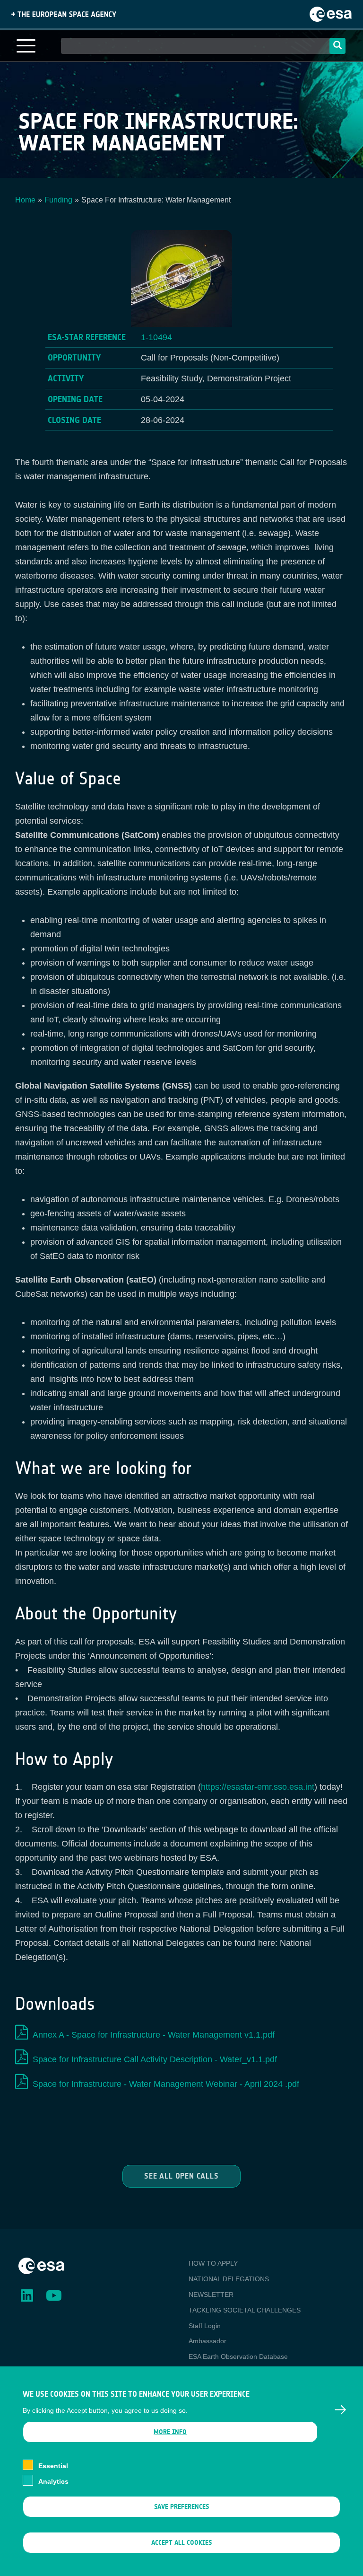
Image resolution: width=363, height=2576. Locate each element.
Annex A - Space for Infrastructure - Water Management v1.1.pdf (154, 2035)
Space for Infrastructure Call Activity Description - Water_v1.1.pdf (155, 2059)
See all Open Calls (181, 2176)
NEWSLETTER (211, 2295)
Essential (53, 2466)
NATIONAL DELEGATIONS (229, 2279)
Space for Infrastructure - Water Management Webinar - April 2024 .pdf (166, 2084)
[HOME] (41, 2265)
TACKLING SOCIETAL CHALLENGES (245, 2310)
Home (25, 200)
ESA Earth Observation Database (238, 2356)
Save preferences (181, 2507)
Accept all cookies (181, 2543)
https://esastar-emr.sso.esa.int (258, 1787)
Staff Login (205, 2326)
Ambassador (207, 2341)
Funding (58, 200)
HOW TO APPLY (213, 2263)
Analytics (53, 2481)
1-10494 (156, 337)
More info (170, 2432)
